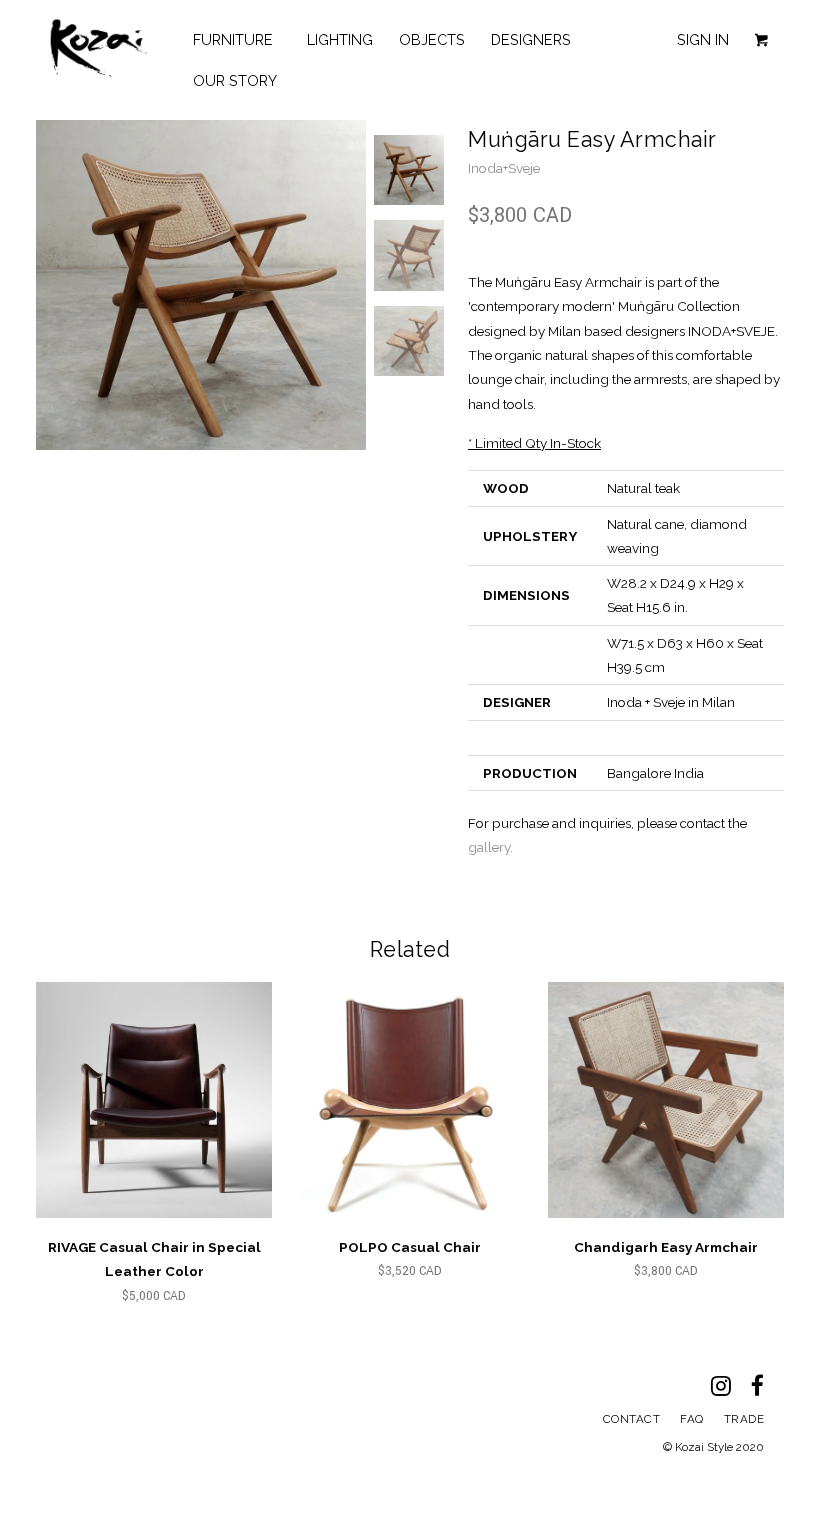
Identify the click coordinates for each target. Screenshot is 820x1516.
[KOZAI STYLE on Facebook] (767, 1390)
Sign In (703, 39)
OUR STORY (235, 80)
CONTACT (632, 1419)
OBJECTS (432, 39)
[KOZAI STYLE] (98, 48)
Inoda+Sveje (504, 168)
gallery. (490, 847)
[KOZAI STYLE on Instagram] (731, 1390)
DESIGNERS (535, 39)
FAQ (692, 1419)
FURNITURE (237, 39)
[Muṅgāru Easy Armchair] (201, 285)
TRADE (744, 1419)
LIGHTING (340, 39)
